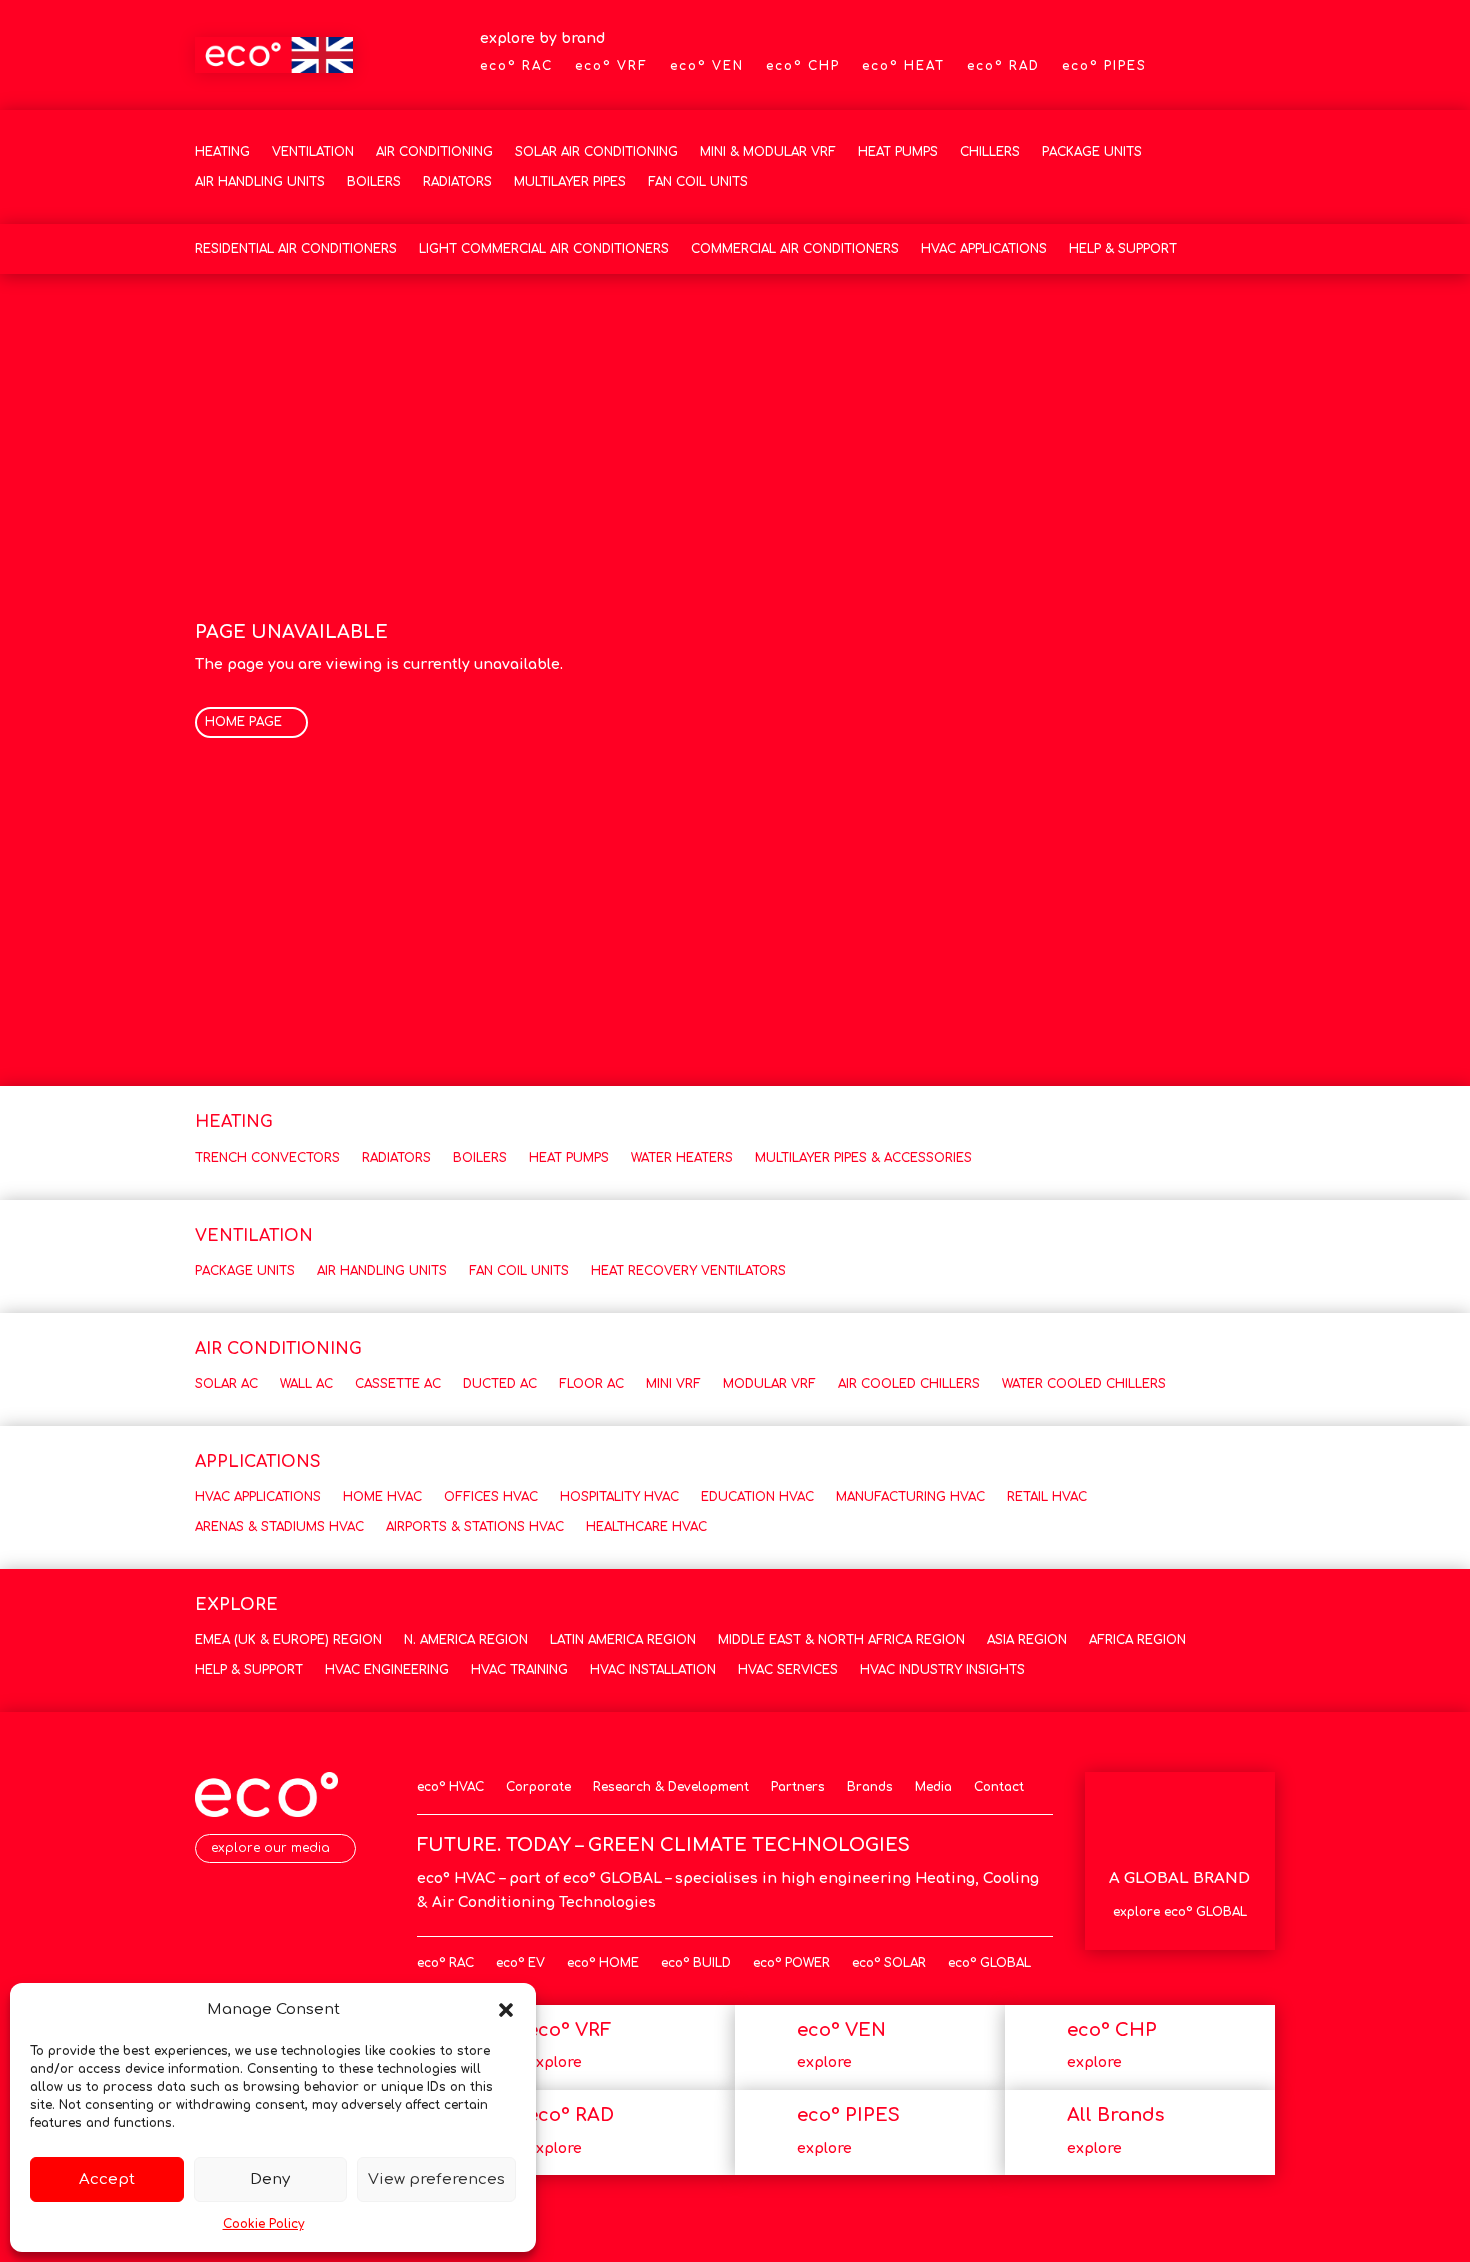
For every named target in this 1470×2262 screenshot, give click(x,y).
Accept (107, 2179)
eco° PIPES (1104, 66)
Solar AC (226, 1384)
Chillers (990, 152)
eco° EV (520, 1963)
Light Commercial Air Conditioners (544, 249)
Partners (798, 1787)
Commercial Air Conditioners (795, 249)
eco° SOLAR (889, 1963)
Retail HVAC (1047, 1497)
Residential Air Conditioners (296, 249)
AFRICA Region (1137, 1640)
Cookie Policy (263, 2224)
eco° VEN (707, 66)
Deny (270, 2179)
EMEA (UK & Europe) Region (288, 1640)
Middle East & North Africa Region (841, 1640)
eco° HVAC (450, 1787)
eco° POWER (791, 1963)
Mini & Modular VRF (768, 152)
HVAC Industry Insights (942, 1670)
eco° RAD (1003, 66)
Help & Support (1123, 249)
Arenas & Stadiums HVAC (279, 1527)
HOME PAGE (243, 722)
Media (933, 1787)
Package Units (1092, 152)
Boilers (374, 182)
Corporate (538, 1787)
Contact (999, 1787)
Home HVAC (382, 1497)
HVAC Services (788, 1670)
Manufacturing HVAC (910, 1497)
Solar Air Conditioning (596, 152)
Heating (222, 152)
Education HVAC (757, 1497)
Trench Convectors (267, 1158)
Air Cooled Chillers (909, 1384)
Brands (870, 1787)
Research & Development (671, 1787)
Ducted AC (500, 1384)
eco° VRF (611, 66)
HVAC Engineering (387, 1670)
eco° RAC (516, 66)
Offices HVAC (491, 1497)
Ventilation (313, 152)
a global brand (1179, 1878)
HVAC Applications (984, 249)
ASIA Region (1027, 1640)
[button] (506, 2010)
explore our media (270, 1848)
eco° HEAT (903, 66)
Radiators (457, 182)
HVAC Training (519, 1670)
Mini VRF (673, 1384)
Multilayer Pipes (570, 182)
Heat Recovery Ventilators (688, 1271)
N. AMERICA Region (466, 1640)
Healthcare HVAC (646, 1527)
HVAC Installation (653, 1670)
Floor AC (591, 1384)
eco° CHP (803, 66)
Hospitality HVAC (619, 1497)
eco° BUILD (696, 1963)
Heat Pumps (898, 152)
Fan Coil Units (698, 182)
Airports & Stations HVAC (475, 1527)
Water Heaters (682, 1158)
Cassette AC (398, 1384)
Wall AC (306, 1384)
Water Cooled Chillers (1084, 1384)
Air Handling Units (260, 182)
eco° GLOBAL (989, 1963)
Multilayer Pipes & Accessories (863, 1158)
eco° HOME (603, 1963)
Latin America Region (623, 1640)
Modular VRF (769, 1384)
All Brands (1115, 2115)
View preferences (436, 2179)
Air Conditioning (434, 152)
